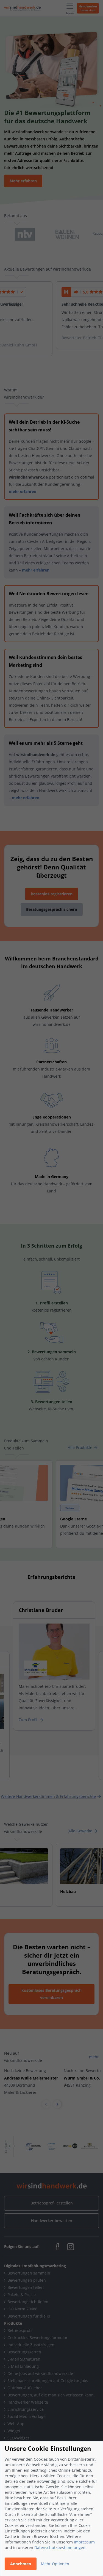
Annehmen (21, 2564)
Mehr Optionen (55, 2564)
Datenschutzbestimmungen (60, 2547)
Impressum (84, 2542)
